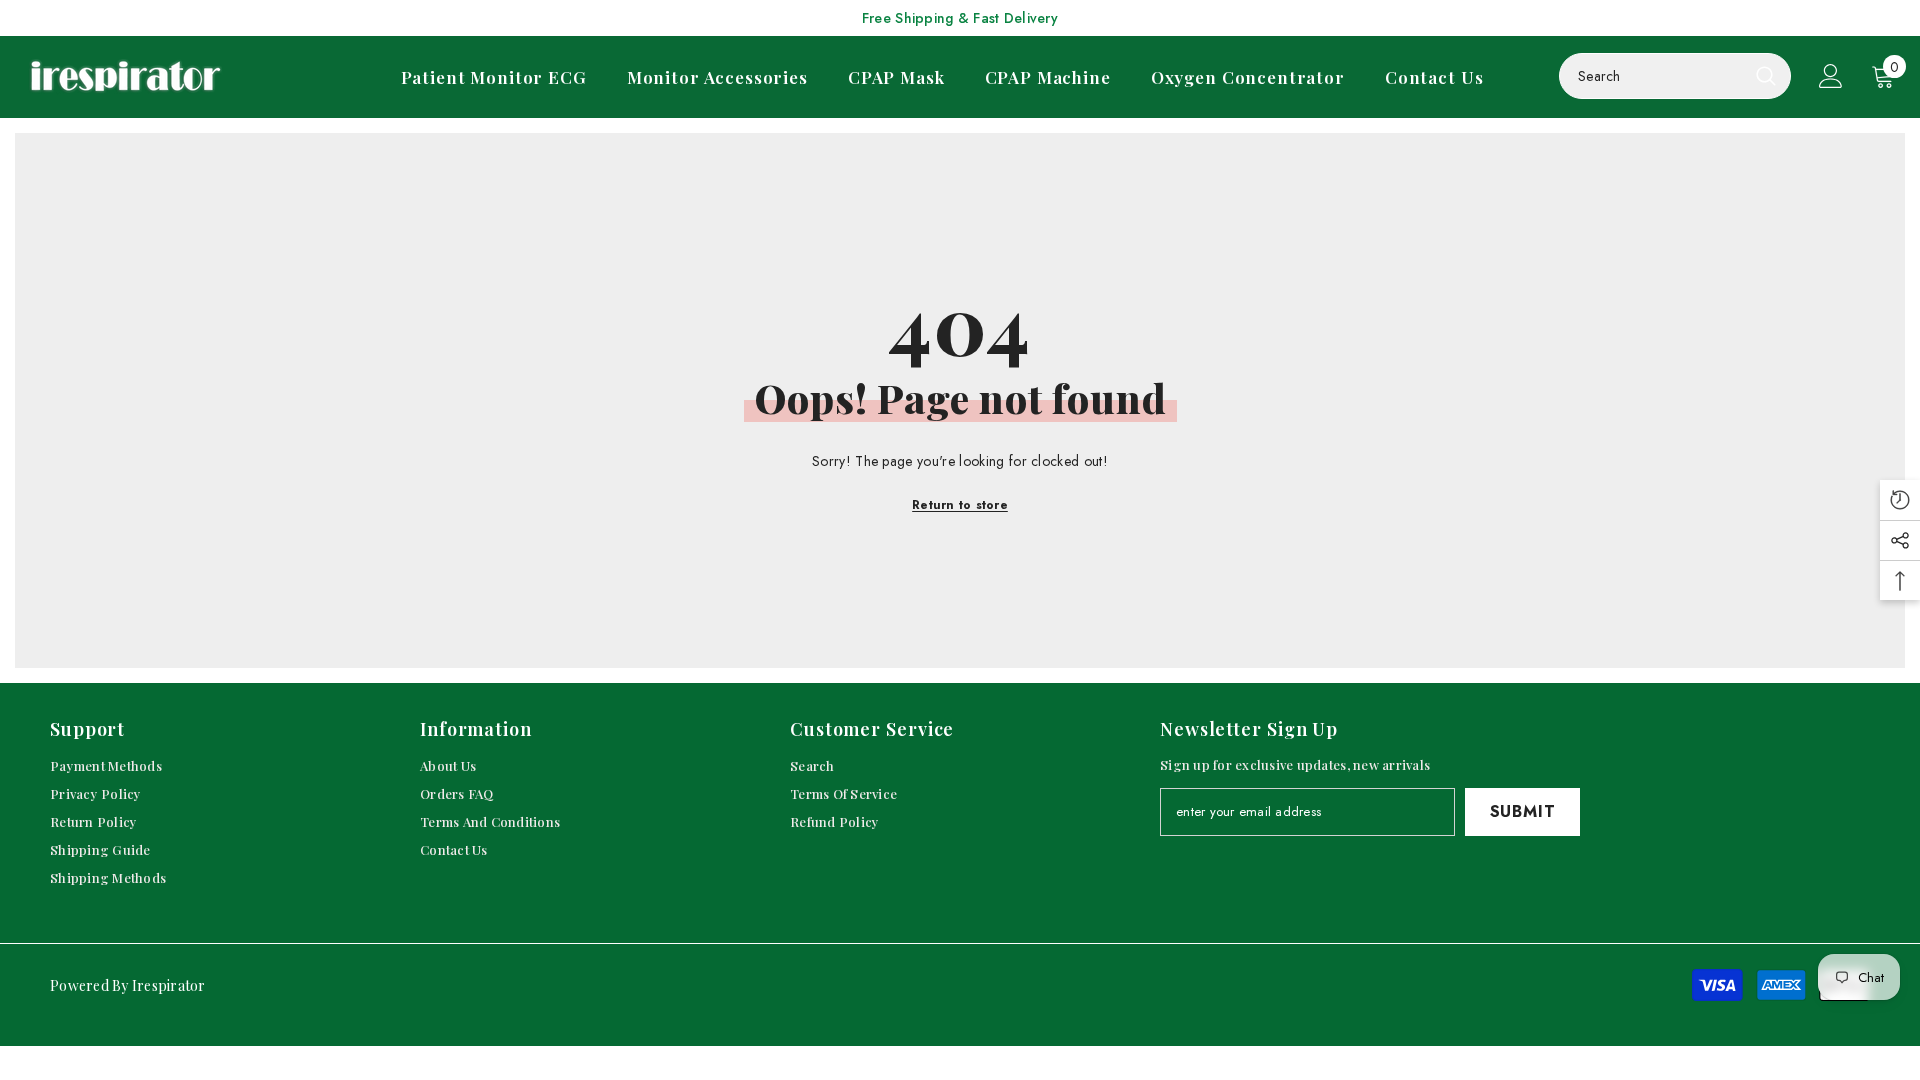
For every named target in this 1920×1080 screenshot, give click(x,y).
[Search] (1675, 76)
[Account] (1831, 76)
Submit (1523, 811)
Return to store (960, 505)
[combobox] (1653, 76)
